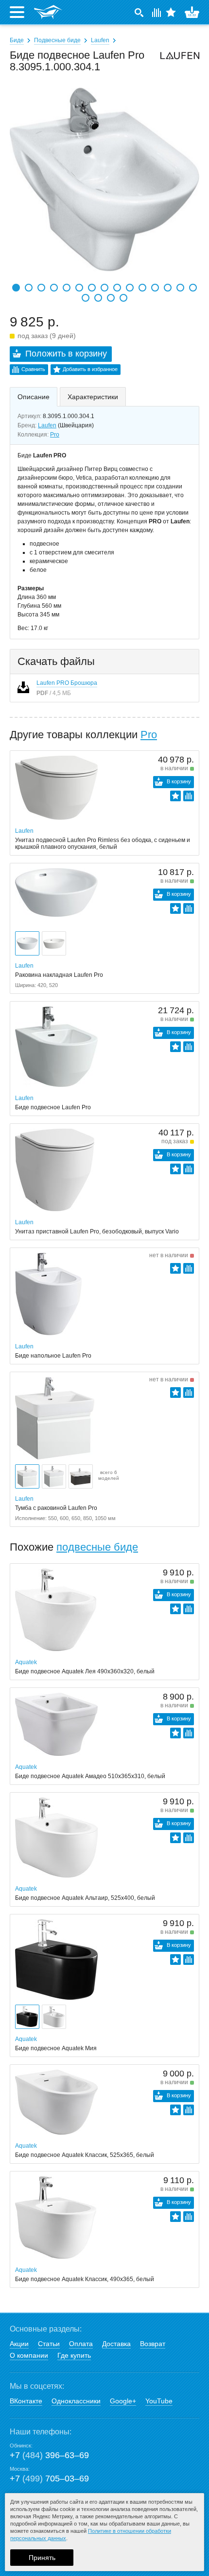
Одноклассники (76, 2401)
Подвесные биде (57, 40)
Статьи (49, 2344)
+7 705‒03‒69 (49, 2479)
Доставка (116, 2344)
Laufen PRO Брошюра (67, 683)
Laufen (100, 40)
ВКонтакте (26, 2401)
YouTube (159, 2401)
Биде (17, 40)
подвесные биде (97, 1547)
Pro (55, 435)
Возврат (153, 2344)
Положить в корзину (66, 354)
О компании (29, 2355)
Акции (19, 2344)
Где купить (74, 2355)
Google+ (123, 2401)
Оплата (81, 2344)
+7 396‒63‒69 (49, 2455)
